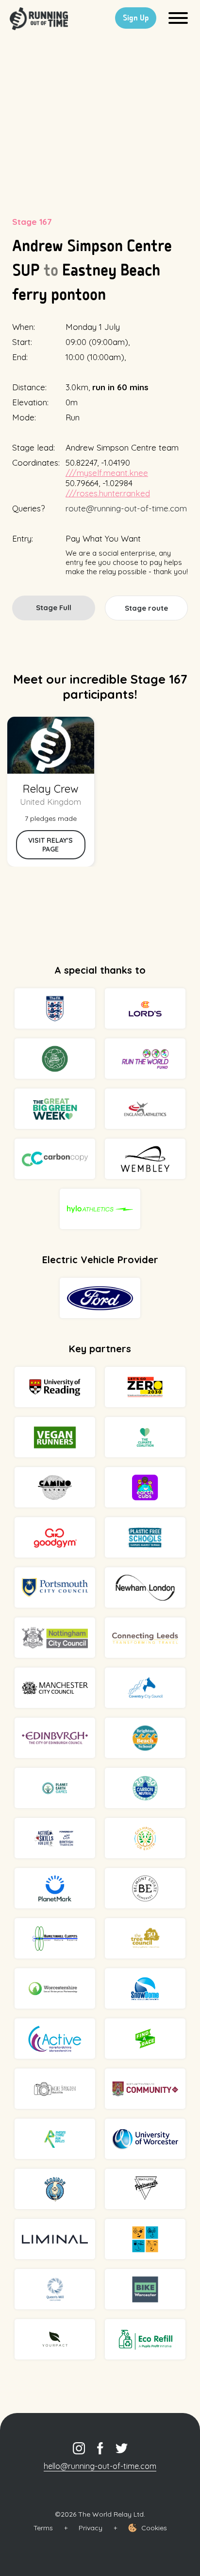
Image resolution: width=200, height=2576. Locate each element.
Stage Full (54, 608)
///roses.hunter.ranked (108, 493)
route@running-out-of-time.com (126, 508)
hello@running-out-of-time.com (100, 2466)
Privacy (91, 2528)
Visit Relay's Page (50, 845)
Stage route (146, 608)
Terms (43, 2528)
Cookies (154, 2528)
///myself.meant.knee (107, 473)
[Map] (100, 119)
